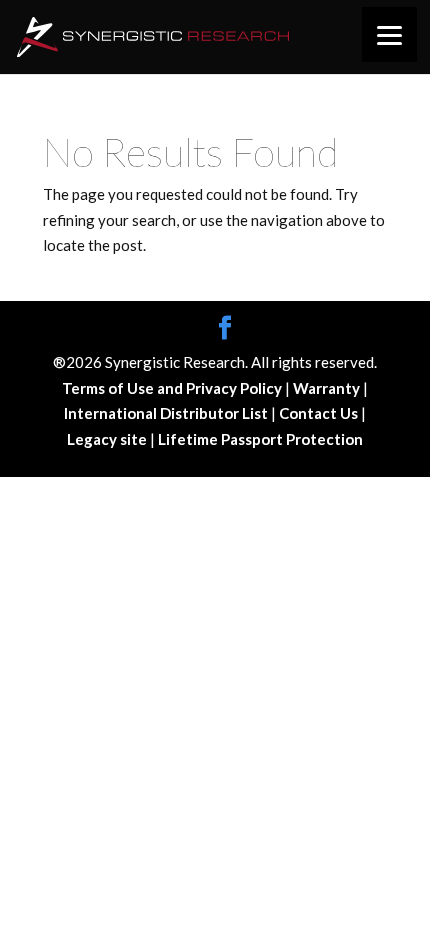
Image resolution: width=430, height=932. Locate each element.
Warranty (328, 388)
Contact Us (320, 413)
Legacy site (108, 439)
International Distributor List (167, 413)
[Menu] (389, 34)
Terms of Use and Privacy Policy (173, 388)
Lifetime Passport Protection (260, 439)
